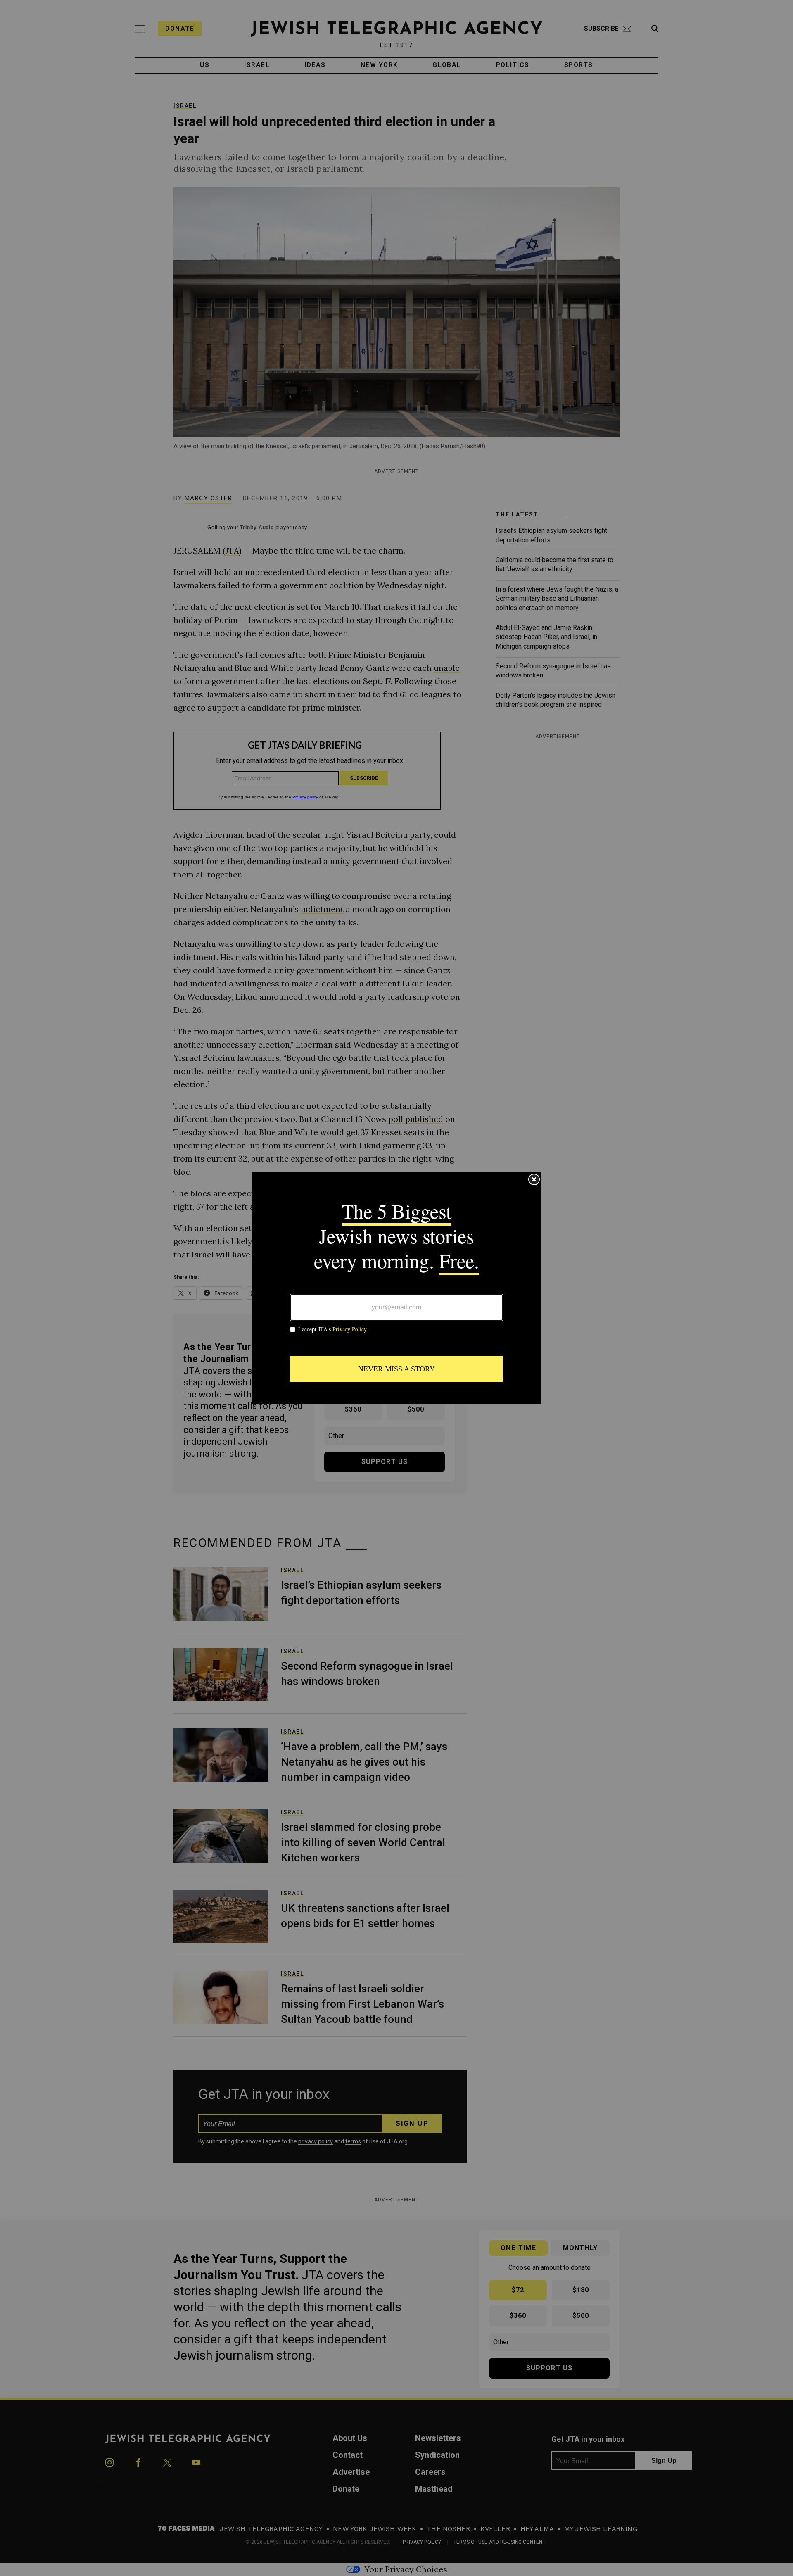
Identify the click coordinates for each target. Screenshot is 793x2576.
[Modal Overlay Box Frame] (396, 1288)
